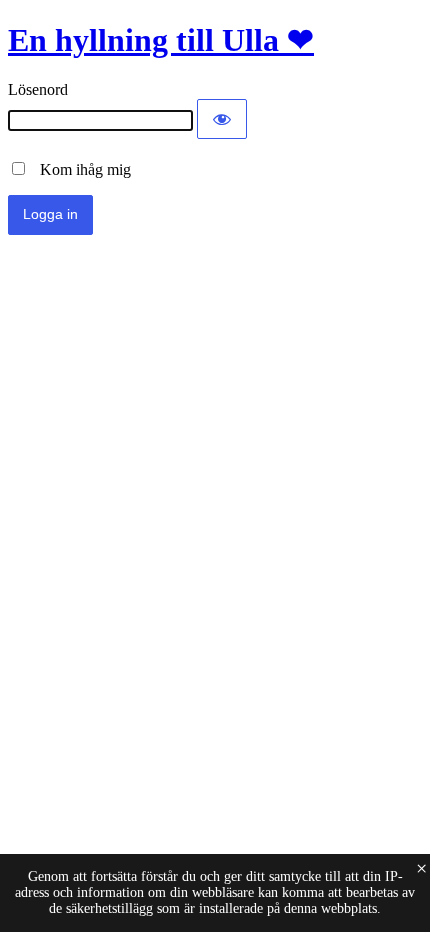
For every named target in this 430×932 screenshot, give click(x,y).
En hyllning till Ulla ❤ (161, 40)
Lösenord (38, 89)
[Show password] (222, 119)
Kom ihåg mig (79, 169)
